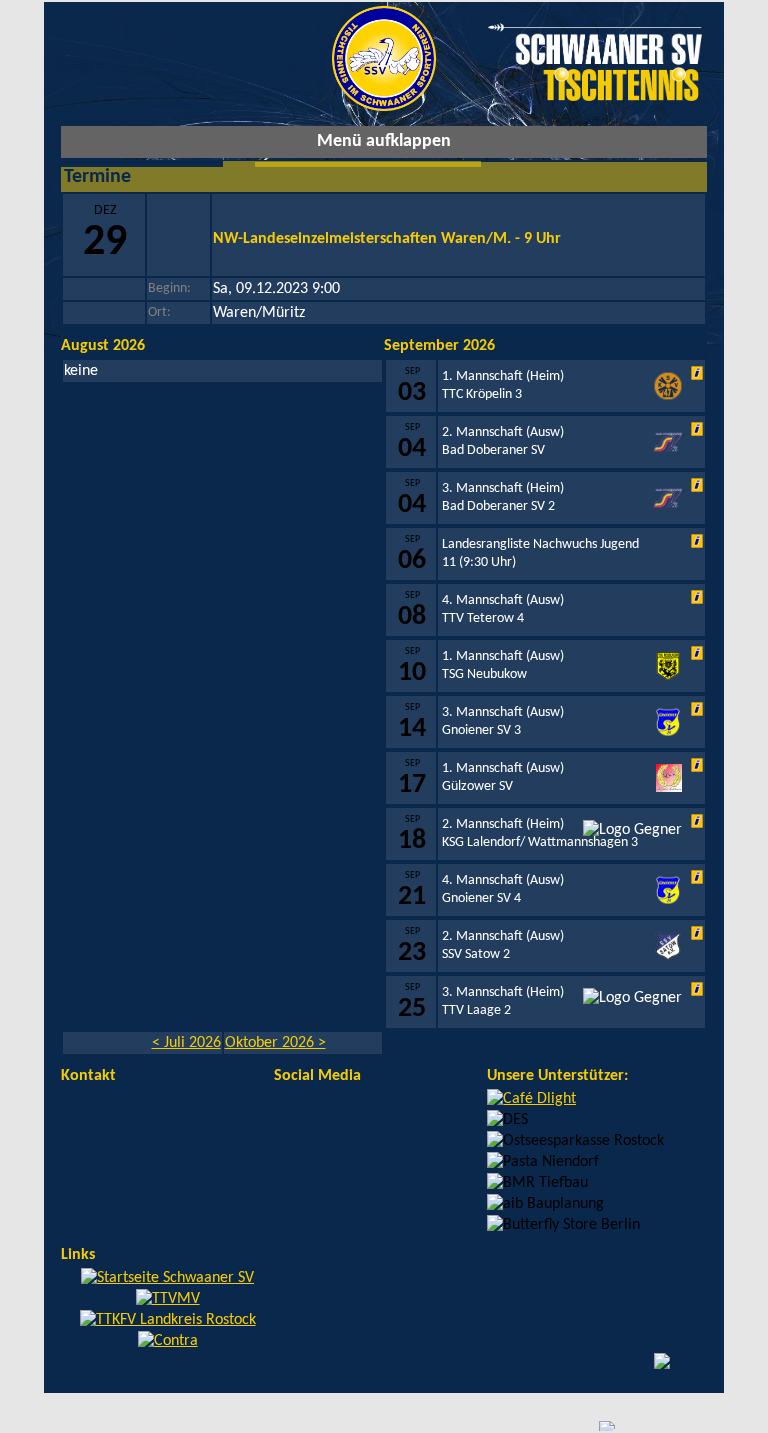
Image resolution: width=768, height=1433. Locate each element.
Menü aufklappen (384, 141)
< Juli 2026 (186, 1043)
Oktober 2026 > (275, 1043)
